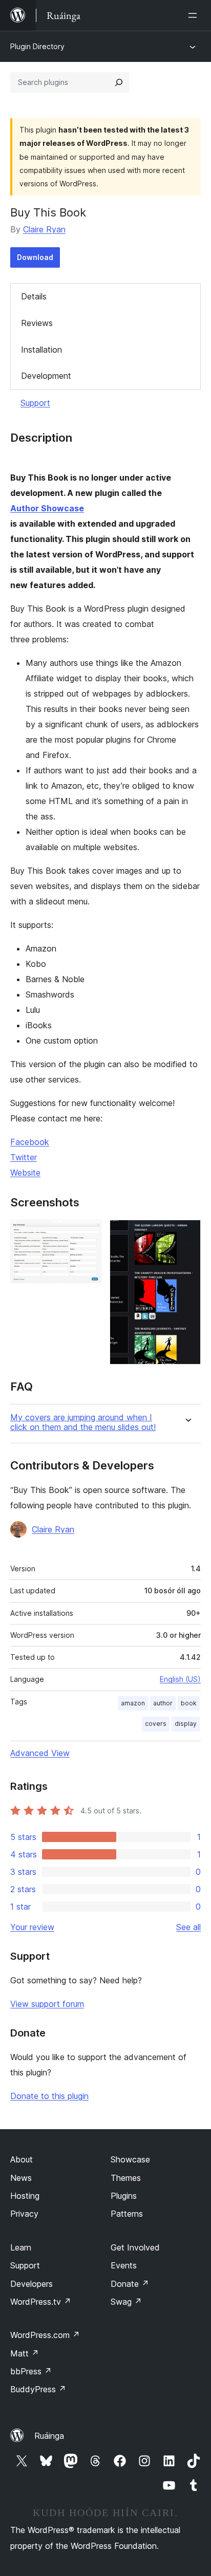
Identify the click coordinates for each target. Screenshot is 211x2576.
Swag (126, 2302)
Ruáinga (49, 2436)
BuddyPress (38, 2389)
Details (34, 296)
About (22, 2159)
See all (188, 1927)
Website (25, 1173)
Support (35, 403)
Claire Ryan (44, 229)
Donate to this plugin (49, 2096)
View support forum (47, 2004)
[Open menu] (195, 15)
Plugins (124, 2196)
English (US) (180, 1679)
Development (46, 376)
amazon (133, 1703)
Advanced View (40, 1753)
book (189, 1703)
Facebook (30, 1142)
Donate (130, 2284)
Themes (126, 2178)
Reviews (37, 323)
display (186, 1724)
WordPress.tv (41, 2302)
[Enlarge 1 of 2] (88, 1233)
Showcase (130, 2159)
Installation (41, 350)
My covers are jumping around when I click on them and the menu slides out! (83, 1422)
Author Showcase (47, 508)
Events (124, 2265)
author (163, 1703)
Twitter (24, 1157)
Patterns (127, 2214)
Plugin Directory (37, 46)
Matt (25, 2353)
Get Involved (135, 2247)
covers (156, 1724)
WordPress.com (45, 2335)
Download (35, 257)
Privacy (24, 2214)
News (21, 2178)
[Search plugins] (119, 82)
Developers (31, 2284)
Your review (32, 1927)
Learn (21, 2247)
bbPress (31, 2371)
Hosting (25, 2196)
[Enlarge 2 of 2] (187, 1233)
